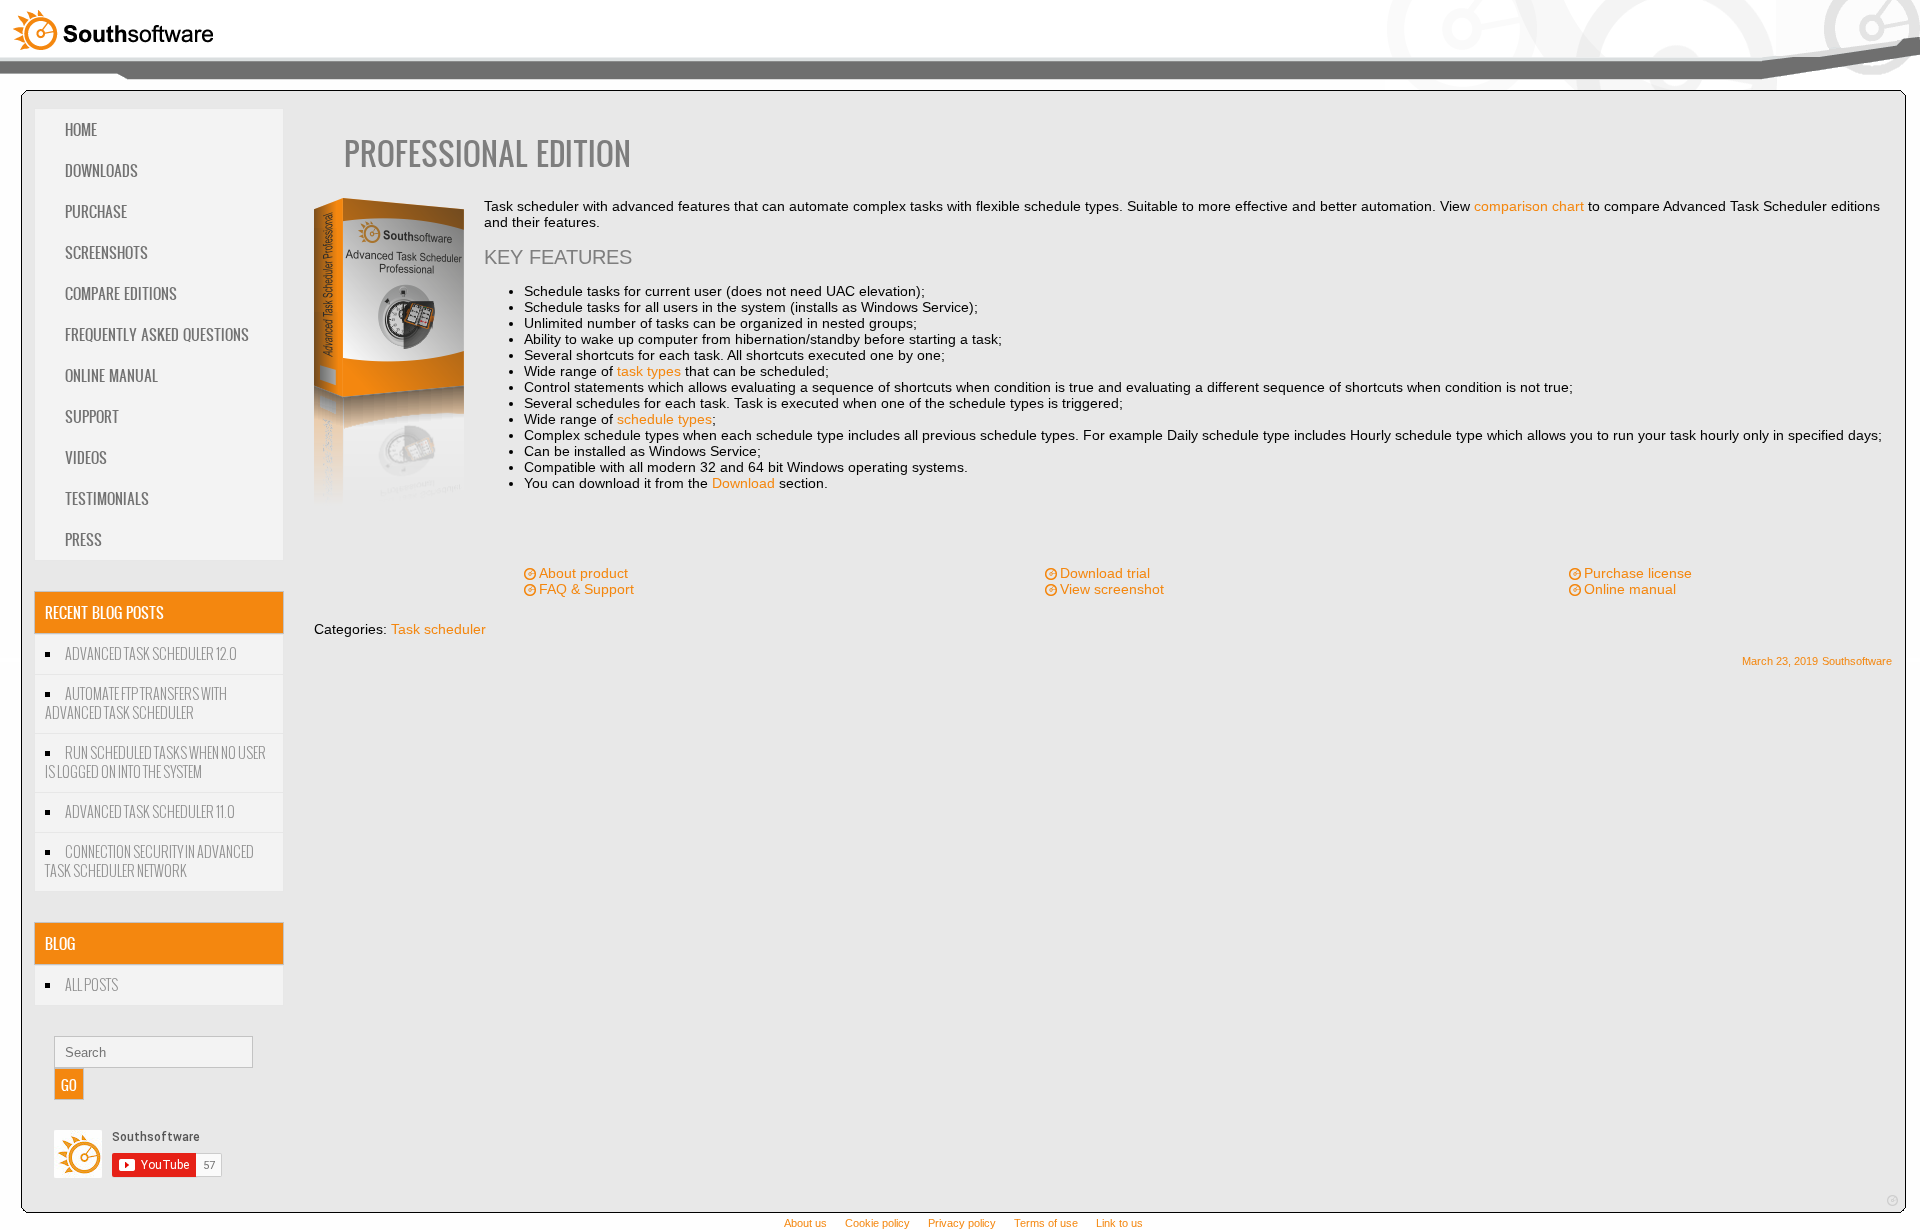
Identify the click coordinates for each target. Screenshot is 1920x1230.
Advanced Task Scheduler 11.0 (150, 812)
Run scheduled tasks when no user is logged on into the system (155, 763)
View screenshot (1112, 589)
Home (81, 129)
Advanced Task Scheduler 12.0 (151, 654)
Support (92, 416)
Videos (86, 457)
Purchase (96, 211)
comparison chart (1529, 206)
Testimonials (107, 498)
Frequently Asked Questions (157, 334)
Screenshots (106, 252)
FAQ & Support (586, 589)
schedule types (664, 419)
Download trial (1105, 573)
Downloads (101, 170)
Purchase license (1638, 573)
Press (83, 539)
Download (743, 483)
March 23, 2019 (1780, 661)
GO (69, 1084)
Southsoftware (1857, 661)
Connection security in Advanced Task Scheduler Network (149, 862)
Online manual (1630, 589)
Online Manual (111, 375)
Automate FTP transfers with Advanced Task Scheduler (136, 704)
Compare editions (121, 293)
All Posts (91, 985)
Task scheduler (438, 629)
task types (649, 371)
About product (583, 573)
